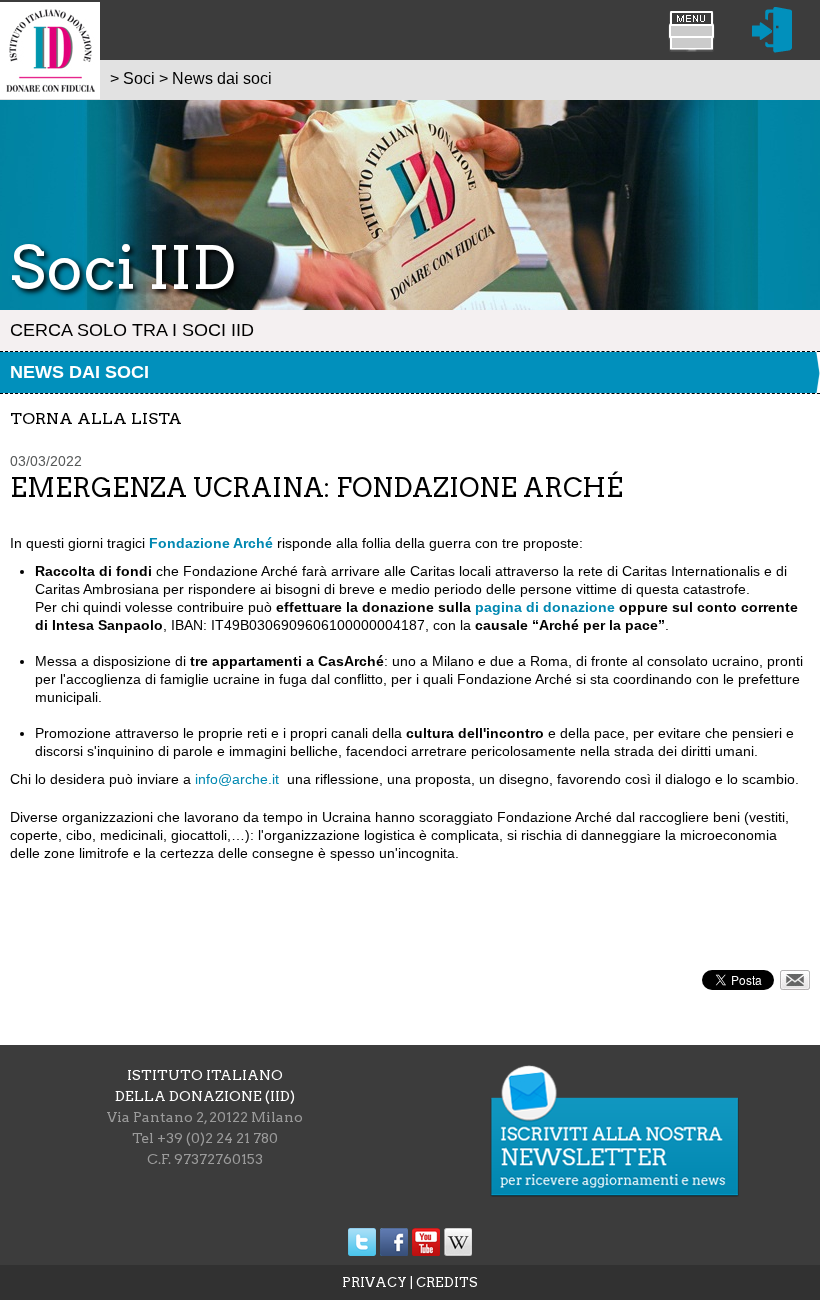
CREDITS (447, 1282)
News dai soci (79, 372)
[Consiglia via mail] (795, 985)
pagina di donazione (545, 607)
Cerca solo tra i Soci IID (132, 330)
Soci (139, 78)
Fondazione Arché (211, 543)
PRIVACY (374, 1282)
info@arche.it (237, 779)
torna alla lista (96, 418)
